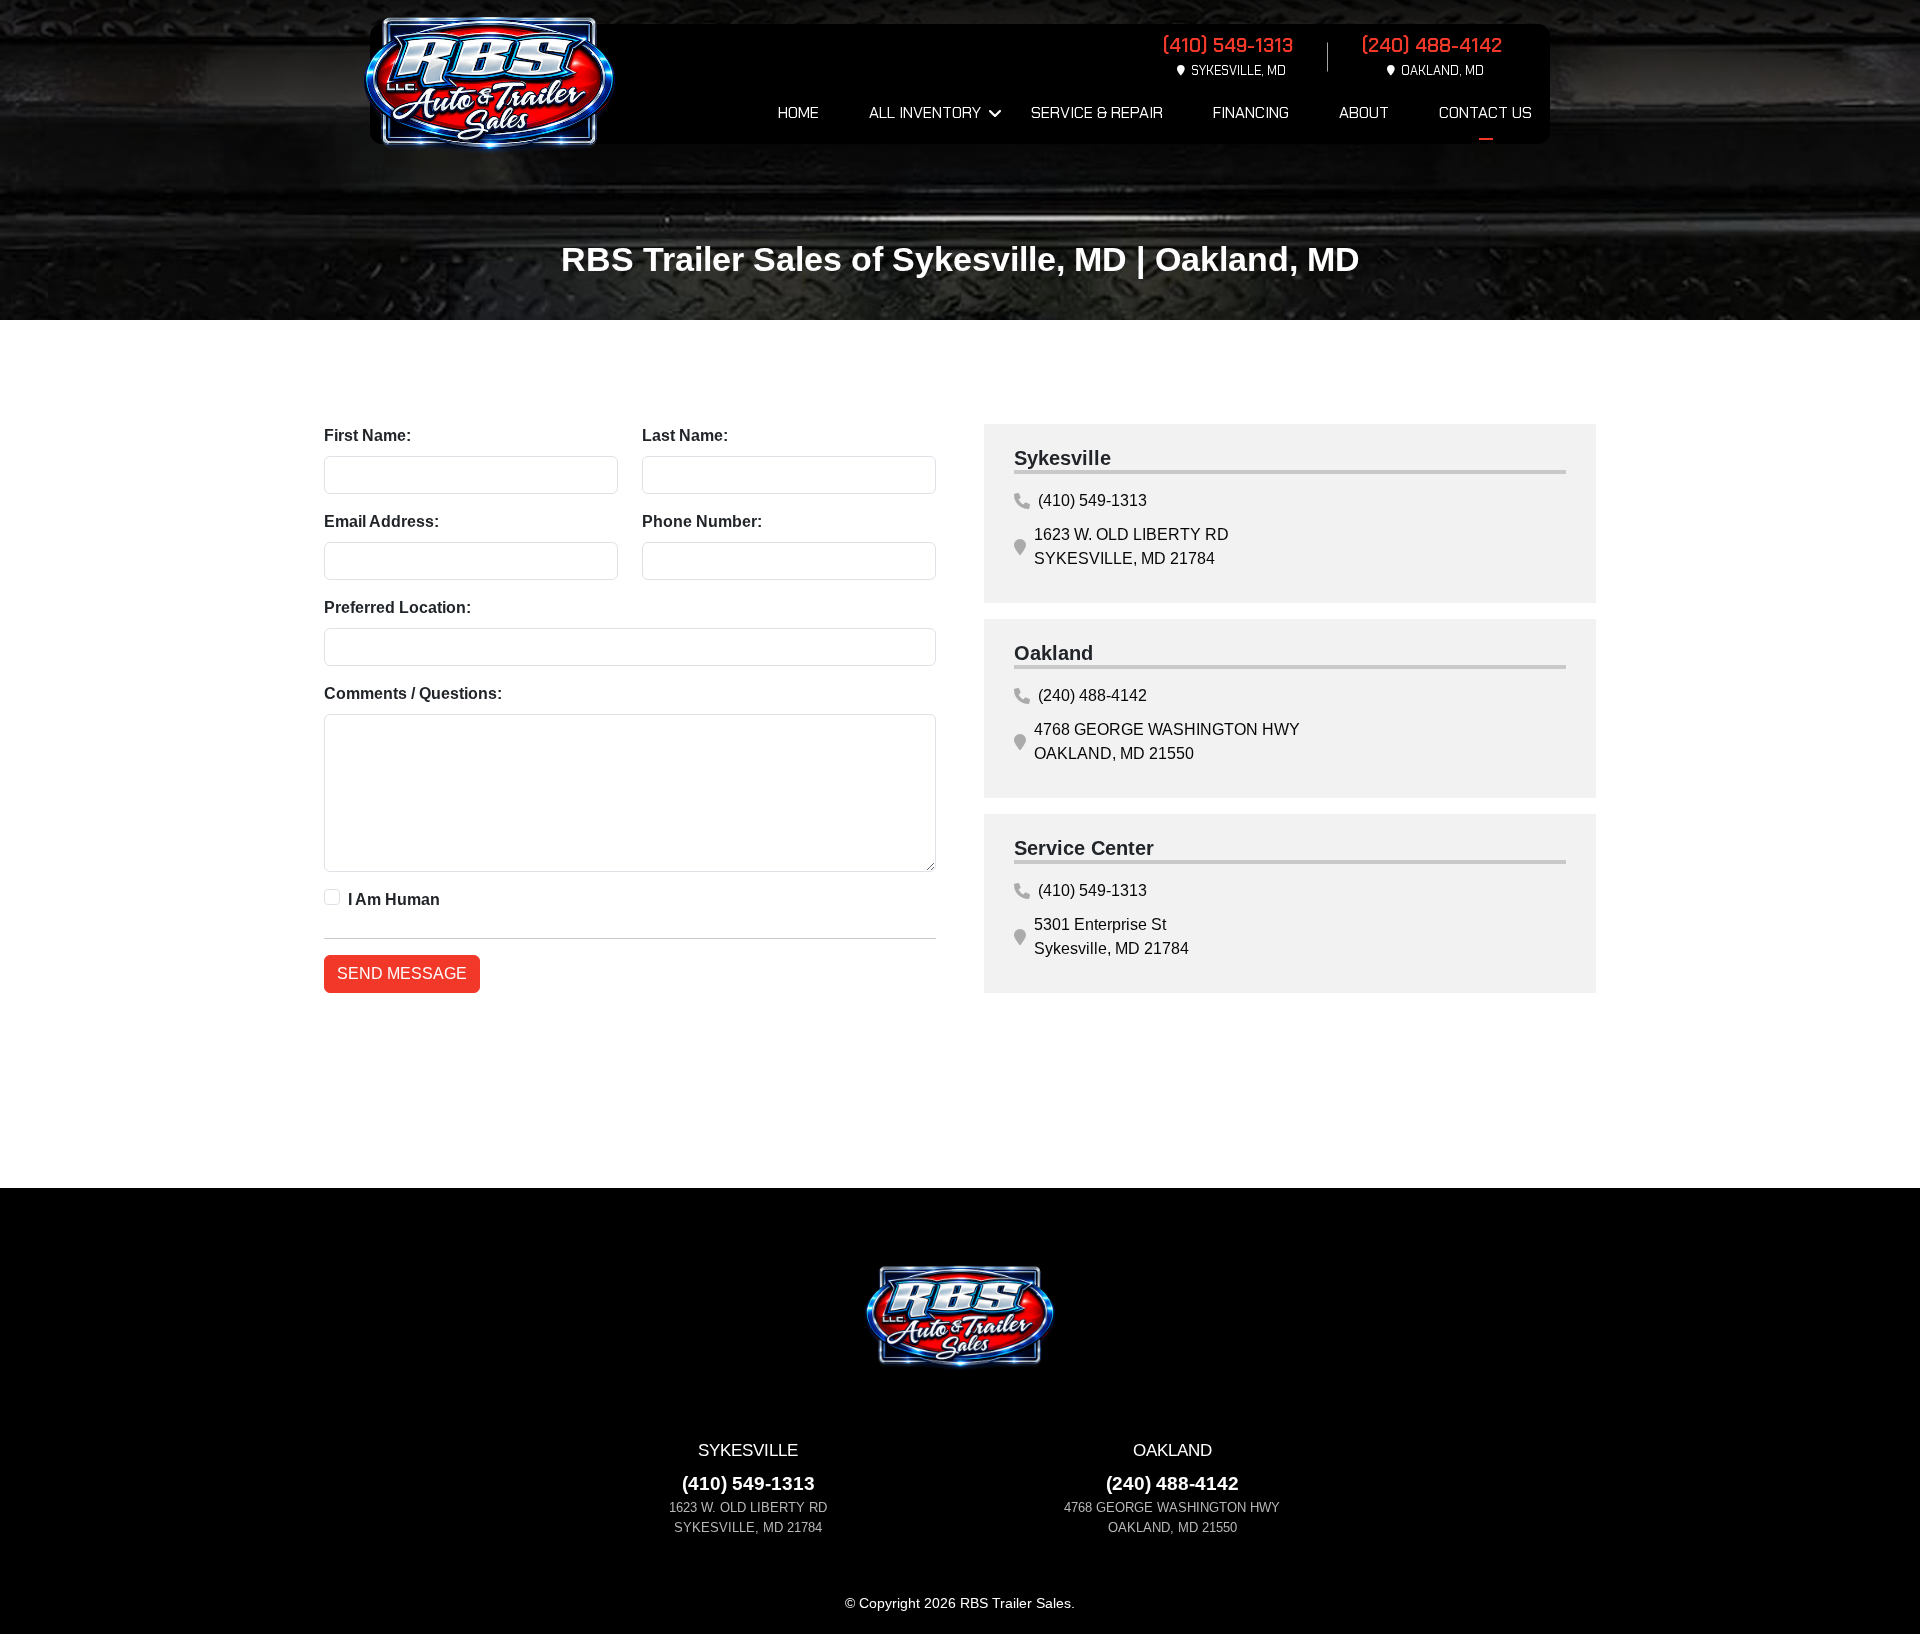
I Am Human (394, 899)
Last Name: (685, 435)
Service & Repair (1097, 112)
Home (798, 112)
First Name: (367, 435)
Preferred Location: (397, 607)
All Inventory (925, 112)
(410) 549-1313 (1092, 500)
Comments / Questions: (413, 693)
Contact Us (1485, 112)
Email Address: (381, 521)
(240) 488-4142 (1092, 695)
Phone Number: (702, 521)
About (1364, 112)
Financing (1251, 112)
